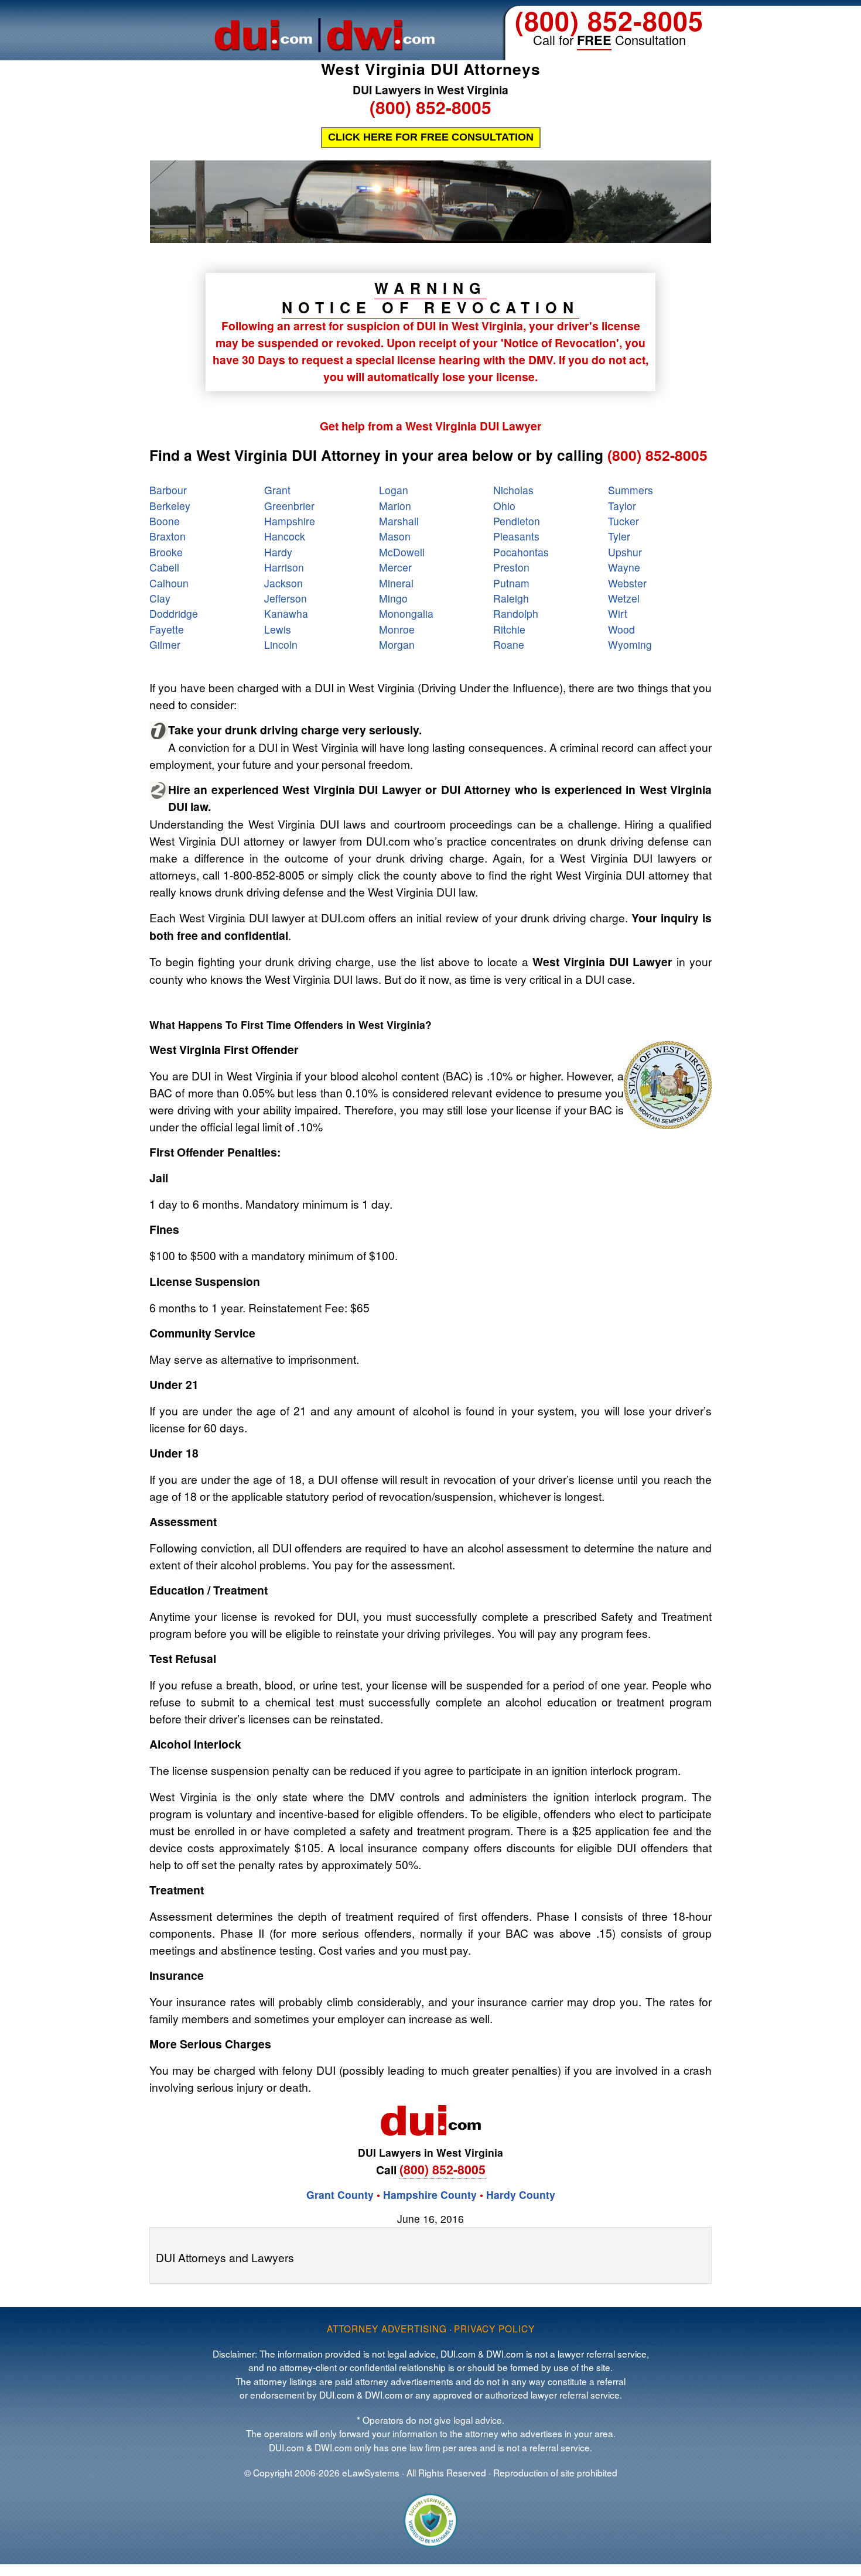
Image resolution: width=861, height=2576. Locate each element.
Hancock (285, 536)
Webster (627, 583)
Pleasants (516, 536)
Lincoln (281, 644)
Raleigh (511, 598)
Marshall (399, 521)
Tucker (623, 521)
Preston (511, 567)
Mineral (396, 583)
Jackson (283, 583)
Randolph (516, 613)
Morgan (397, 644)
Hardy (278, 552)
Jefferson (286, 598)
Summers (631, 490)
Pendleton (517, 521)
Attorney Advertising (387, 2328)
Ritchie (509, 629)
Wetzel (624, 598)
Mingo (393, 598)
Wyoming (630, 644)
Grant (277, 490)
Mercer (395, 567)
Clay (160, 598)
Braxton (168, 536)
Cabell (164, 567)
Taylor (622, 506)
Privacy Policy (494, 2328)
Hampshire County (430, 2194)
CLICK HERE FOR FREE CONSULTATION (431, 137)
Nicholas (513, 490)
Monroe (397, 629)
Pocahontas (521, 552)
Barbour (168, 490)
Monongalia (406, 613)
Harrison (284, 567)
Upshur (625, 552)
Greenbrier (289, 506)
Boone (165, 521)
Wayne (624, 567)
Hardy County (521, 2194)
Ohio (504, 506)
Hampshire (290, 521)
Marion (395, 506)
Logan (394, 490)
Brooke (166, 552)
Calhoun (169, 583)
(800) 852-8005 (609, 20)
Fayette (167, 629)
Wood (621, 629)
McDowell (402, 552)
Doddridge (174, 613)
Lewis (278, 629)
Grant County (340, 2194)
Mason (395, 536)
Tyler (619, 536)
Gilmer (165, 644)
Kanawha (286, 613)
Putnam (511, 583)
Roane (509, 644)
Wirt (618, 613)
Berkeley (170, 506)
